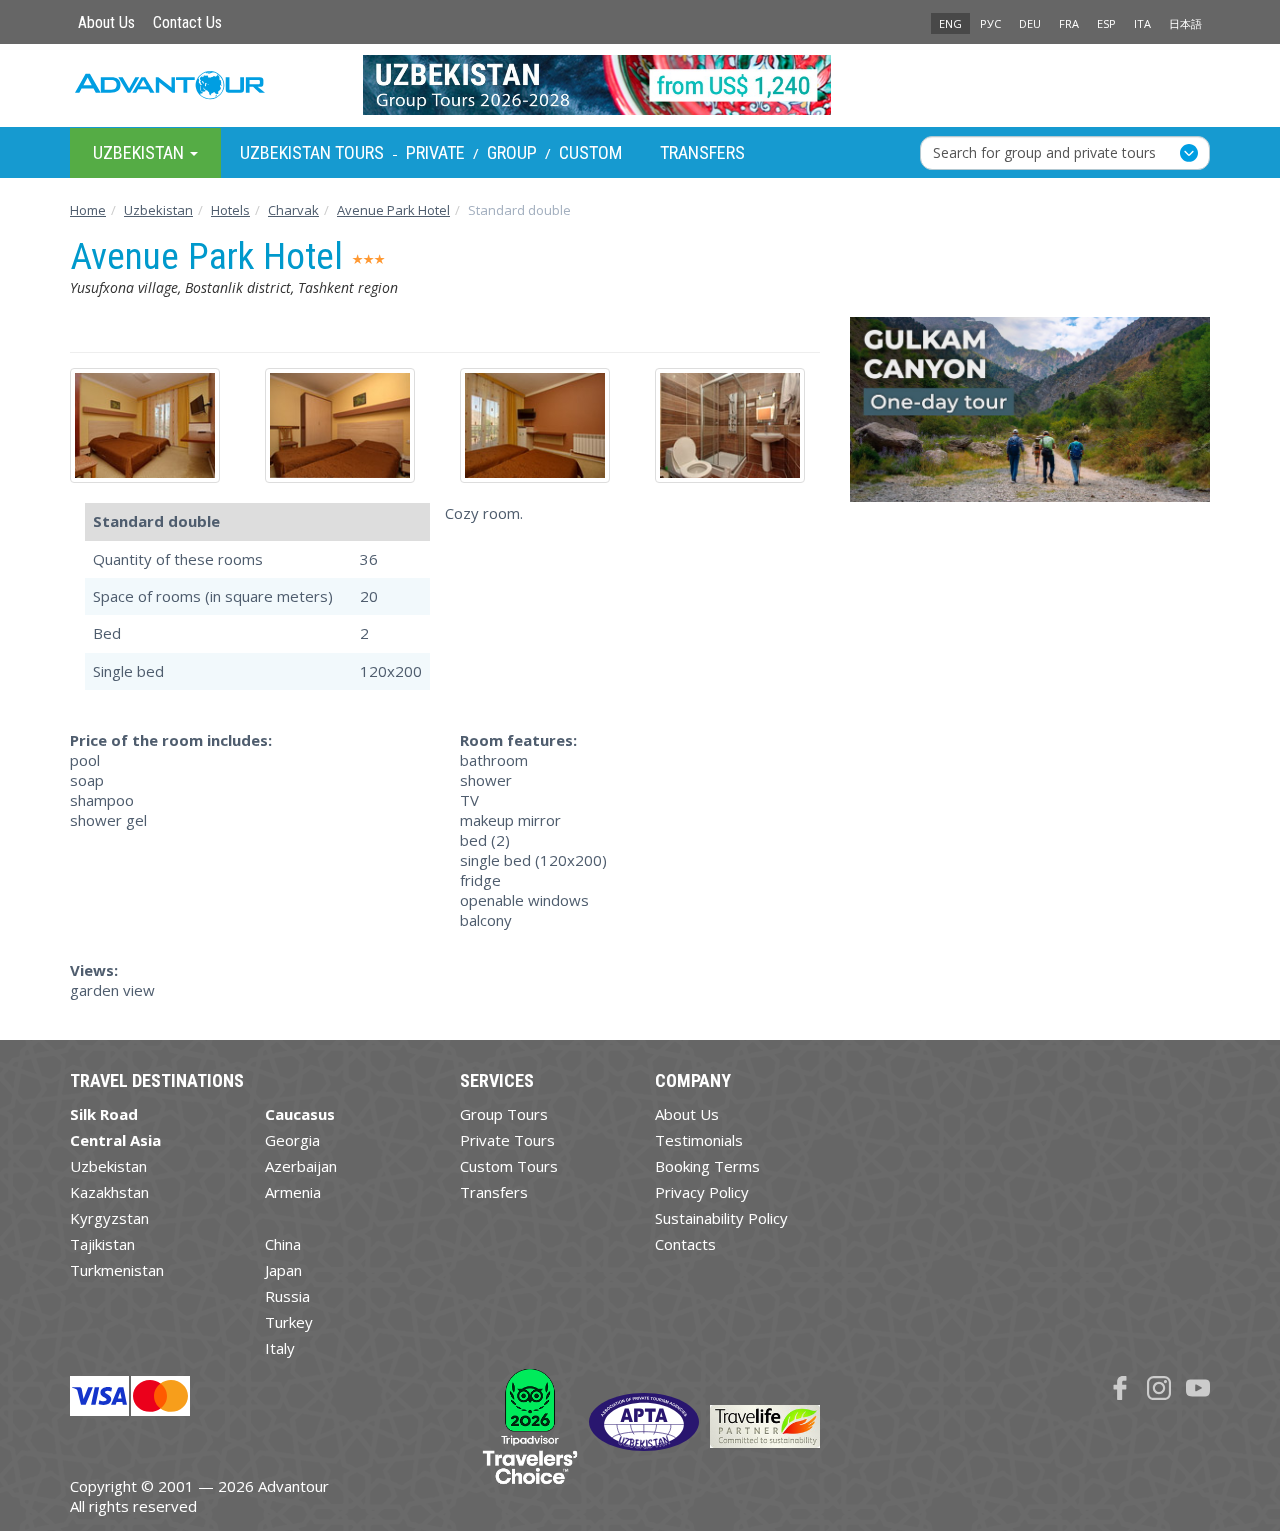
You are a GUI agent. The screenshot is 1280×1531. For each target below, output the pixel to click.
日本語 (1185, 23)
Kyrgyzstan (109, 1218)
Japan (283, 1270)
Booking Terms (707, 1166)
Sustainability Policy (721, 1218)
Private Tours (507, 1140)
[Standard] (152, 425)
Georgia (292, 1140)
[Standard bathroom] (737, 425)
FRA (1069, 23)
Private (435, 152)
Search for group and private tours (1044, 151)
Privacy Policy (702, 1192)
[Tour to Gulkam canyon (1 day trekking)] (1030, 417)
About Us (106, 22)
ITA (1142, 23)
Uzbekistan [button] (140, 151)
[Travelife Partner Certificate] (765, 1425)
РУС (990, 23)
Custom (590, 152)
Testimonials (699, 1140)
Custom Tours (509, 1166)
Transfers (702, 152)
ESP (1106, 23)
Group (512, 152)
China (283, 1244)
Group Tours (504, 1114)
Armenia (293, 1192)
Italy (280, 1348)
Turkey (289, 1322)
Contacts (685, 1244)
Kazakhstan (109, 1192)
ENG (950, 23)
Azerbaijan (301, 1166)
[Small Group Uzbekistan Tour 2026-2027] (640, 85)
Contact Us (187, 22)
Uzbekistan (108, 1166)
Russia (287, 1296)
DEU (1030, 23)
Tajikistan (102, 1244)
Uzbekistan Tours (312, 152)
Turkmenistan (117, 1270)
